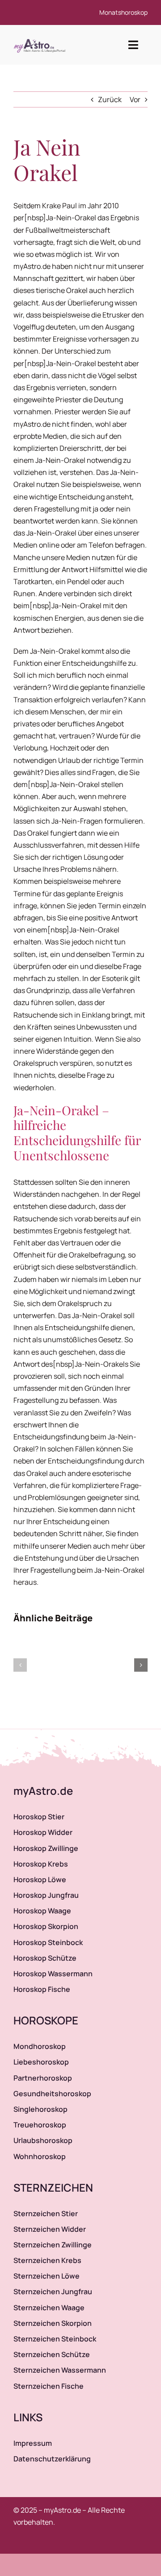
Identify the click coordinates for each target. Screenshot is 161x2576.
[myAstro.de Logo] (41, 39)
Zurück (110, 99)
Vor (135, 99)
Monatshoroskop (123, 12)
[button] (20, 1665)
